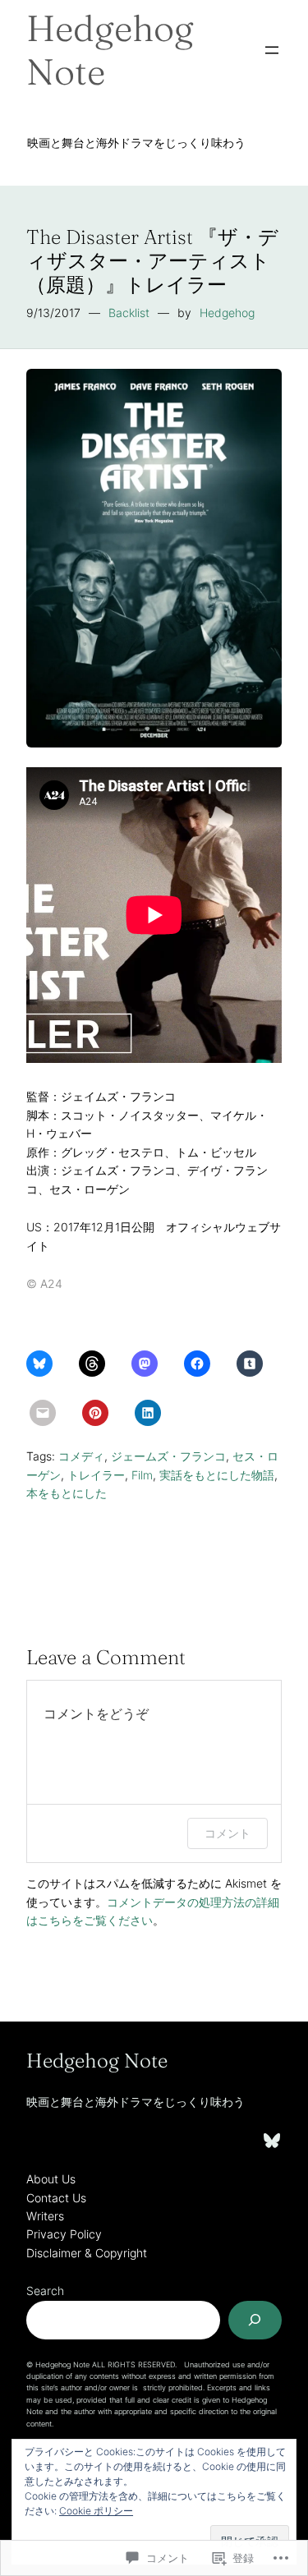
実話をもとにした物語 (217, 1475)
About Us (51, 2179)
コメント (228, 1833)
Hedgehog (227, 313)
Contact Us (56, 2198)
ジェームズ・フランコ (168, 1456)
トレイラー (96, 1475)
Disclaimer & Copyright (87, 2253)
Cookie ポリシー (96, 2511)
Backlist (129, 313)
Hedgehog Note (110, 50)
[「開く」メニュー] (272, 50)
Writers (45, 2216)
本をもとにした (67, 1493)
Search (45, 2291)
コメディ (81, 1456)
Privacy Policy (64, 2234)
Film (142, 1475)
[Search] (255, 2320)
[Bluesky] (272, 2141)
